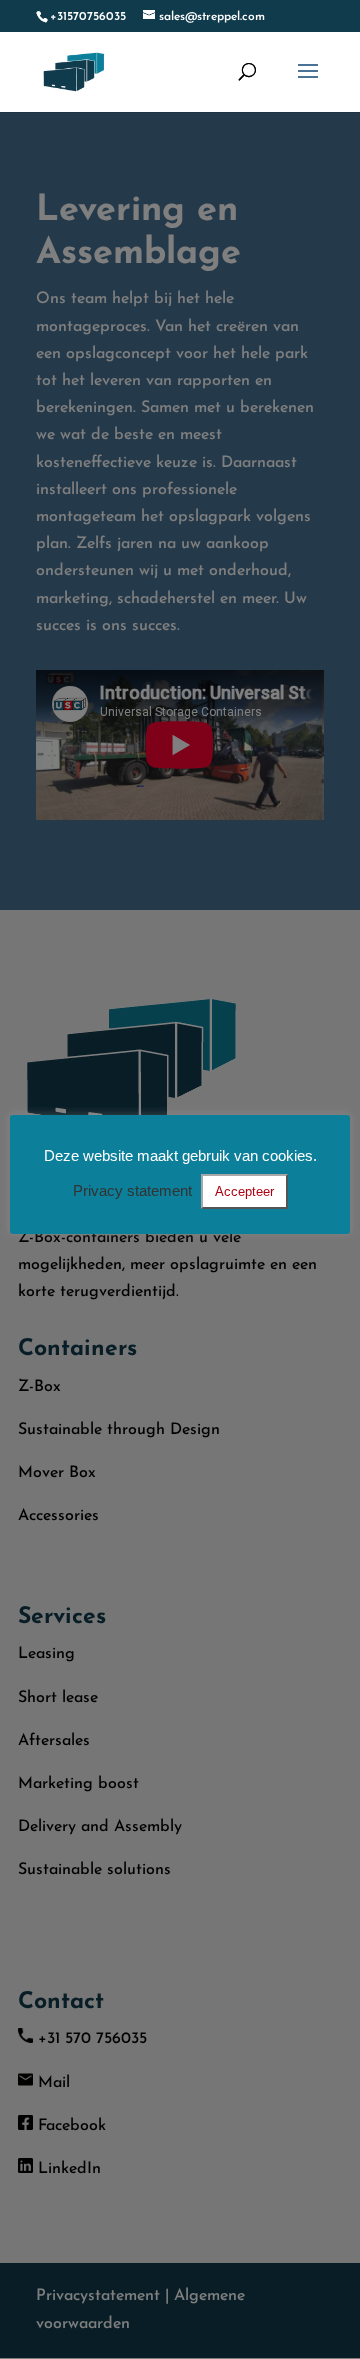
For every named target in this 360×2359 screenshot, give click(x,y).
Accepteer (244, 1191)
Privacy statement (132, 1190)
